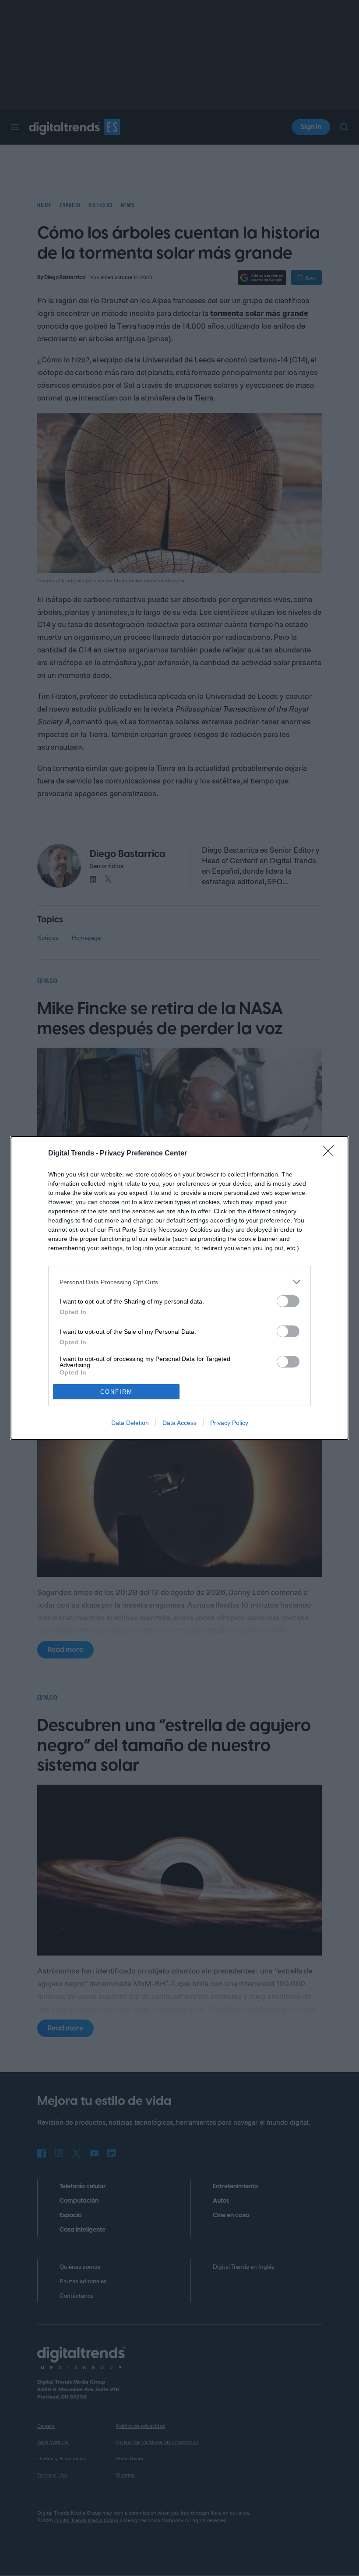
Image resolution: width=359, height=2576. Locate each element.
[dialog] (179, 1288)
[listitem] (179, 1282)
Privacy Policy (229, 1423)
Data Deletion (130, 1423)
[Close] (331, 1154)
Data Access (179, 1423)
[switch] (288, 1301)
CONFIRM (116, 1392)
